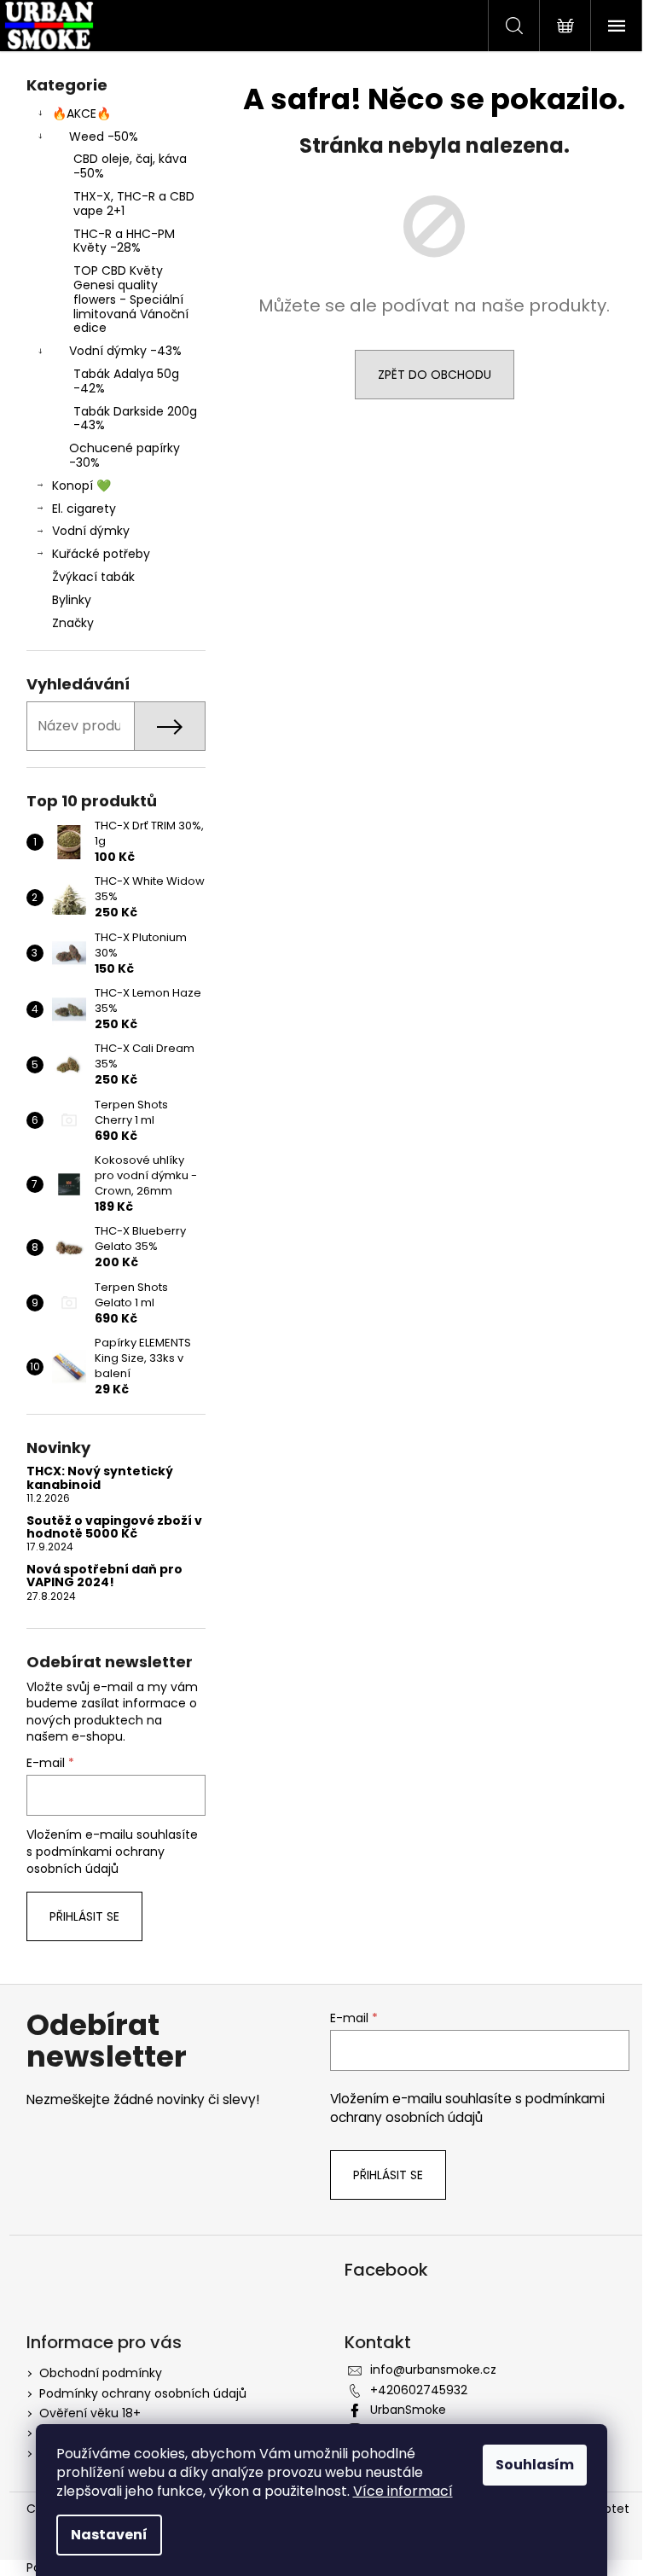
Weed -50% (104, 137)
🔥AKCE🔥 (81, 113)
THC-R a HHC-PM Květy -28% (124, 241)
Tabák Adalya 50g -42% (126, 381)
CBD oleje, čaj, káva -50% (130, 166)
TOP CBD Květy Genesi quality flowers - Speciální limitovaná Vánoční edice (131, 299)
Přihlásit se (84, 1916)
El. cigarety (84, 509)
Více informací (403, 2491)
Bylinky (72, 600)
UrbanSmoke (408, 2410)
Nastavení (109, 2535)
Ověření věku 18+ (90, 2413)
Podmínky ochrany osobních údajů (143, 2393)
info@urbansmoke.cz (433, 2370)
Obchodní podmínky (101, 2373)
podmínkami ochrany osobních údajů (96, 1860)
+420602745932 (419, 2390)
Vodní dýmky (91, 531)
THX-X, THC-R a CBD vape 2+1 (134, 204)
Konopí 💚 (81, 486)
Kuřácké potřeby (101, 554)
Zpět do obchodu (435, 375)
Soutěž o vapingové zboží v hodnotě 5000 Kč (114, 1528)
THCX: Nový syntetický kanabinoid (100, 1478)
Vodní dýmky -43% (125, 351)
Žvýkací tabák (93, 577)
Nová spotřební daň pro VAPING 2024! (104, 1576)
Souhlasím (535, 2465)
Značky (73, 623)
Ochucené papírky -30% (125, 455)
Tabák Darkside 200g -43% (135, 419)
